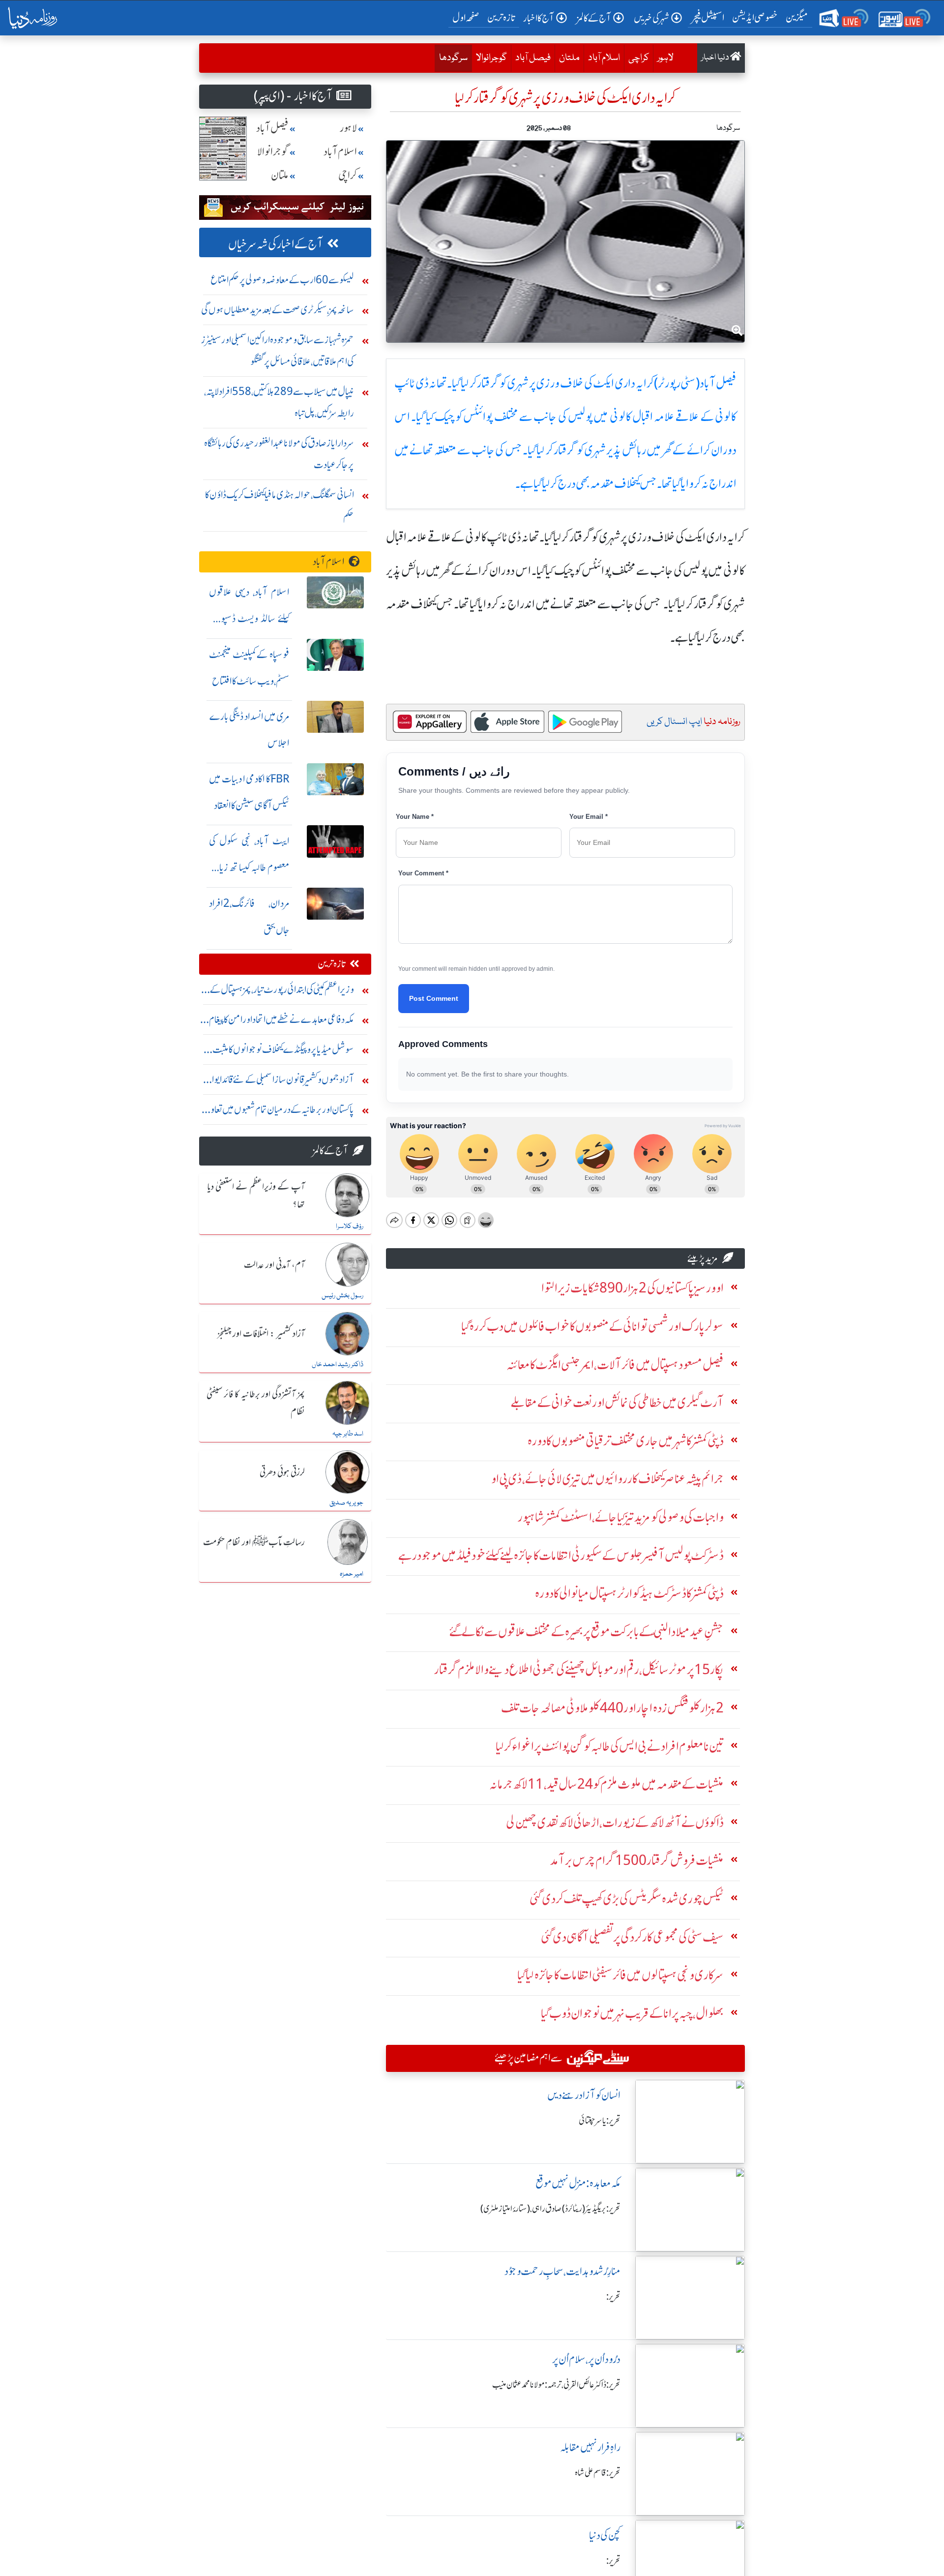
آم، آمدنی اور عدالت (274, 1265)
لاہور (665, 58)
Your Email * (589, 817)
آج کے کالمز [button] (594, 18)
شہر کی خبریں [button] (651, 18)
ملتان (569, 58)
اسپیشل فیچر (708, 17)
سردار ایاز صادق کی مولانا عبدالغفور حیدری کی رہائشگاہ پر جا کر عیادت (279, 454)
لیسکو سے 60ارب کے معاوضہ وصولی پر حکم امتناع (282, 280)
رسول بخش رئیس (342, 1296)
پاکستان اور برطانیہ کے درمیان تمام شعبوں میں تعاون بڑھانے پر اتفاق (279, 1112)
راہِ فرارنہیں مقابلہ (590, 2447)
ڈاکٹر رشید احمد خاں (338, 1365)
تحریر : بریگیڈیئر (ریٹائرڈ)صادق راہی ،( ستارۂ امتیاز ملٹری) (550, 2209)
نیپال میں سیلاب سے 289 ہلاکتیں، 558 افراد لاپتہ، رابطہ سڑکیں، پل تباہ (279, 402)
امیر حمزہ (352, 1574)
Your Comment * (423, 873)
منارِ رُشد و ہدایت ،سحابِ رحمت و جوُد (562, 2271)
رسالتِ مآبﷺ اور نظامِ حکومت (254, 1543)
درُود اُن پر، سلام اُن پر (586, 2359)
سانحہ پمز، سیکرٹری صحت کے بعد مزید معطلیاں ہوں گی (278, 310)
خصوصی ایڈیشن (755, 17)
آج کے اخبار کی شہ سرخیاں (276, 244)
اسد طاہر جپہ (348, 1434)
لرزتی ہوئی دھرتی (282, 1473)
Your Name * (415, 817)
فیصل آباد (533, 58)
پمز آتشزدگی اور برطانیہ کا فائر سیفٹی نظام (256, 1403)
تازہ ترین (501, 17)
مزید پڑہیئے (703, 1258)
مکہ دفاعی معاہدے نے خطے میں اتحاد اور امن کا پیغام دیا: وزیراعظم (281, 1022)
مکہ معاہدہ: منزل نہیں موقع (578, 2183)
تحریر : (613, 2297)
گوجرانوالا (491, 58)
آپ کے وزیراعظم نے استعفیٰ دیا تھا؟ (256, 1196)
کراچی (639, 58)
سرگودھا (451, 58)
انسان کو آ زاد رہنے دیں (584, 2095)
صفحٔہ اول (468, 17)
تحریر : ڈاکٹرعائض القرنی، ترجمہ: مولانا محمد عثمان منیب (556, 2385)
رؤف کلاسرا (350, 1227)
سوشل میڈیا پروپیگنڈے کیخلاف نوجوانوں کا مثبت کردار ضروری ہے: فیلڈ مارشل (283, 1052)
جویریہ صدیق (346, 1503)
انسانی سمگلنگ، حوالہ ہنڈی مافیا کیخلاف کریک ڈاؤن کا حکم (280, 505)
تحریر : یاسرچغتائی (600, 2121)
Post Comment (434, 998)
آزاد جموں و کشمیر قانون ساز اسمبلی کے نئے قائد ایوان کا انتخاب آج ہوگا (277, 1082)
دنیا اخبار (716, 58)
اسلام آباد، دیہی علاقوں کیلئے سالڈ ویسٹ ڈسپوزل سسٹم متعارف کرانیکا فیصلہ (249, 618)
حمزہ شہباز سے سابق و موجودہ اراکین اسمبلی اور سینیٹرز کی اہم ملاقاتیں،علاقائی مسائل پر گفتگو (278, 350)
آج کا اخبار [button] (539, 18)
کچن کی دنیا (605, 2535)
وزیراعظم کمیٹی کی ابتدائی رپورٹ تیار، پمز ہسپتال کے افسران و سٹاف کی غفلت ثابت (282, 992)
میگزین (797, 17)
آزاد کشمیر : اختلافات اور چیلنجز (261, 1334)
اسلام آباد (604, 58)
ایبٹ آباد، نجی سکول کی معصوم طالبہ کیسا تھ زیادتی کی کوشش (249, 867)
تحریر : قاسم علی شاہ (598, 2473)
